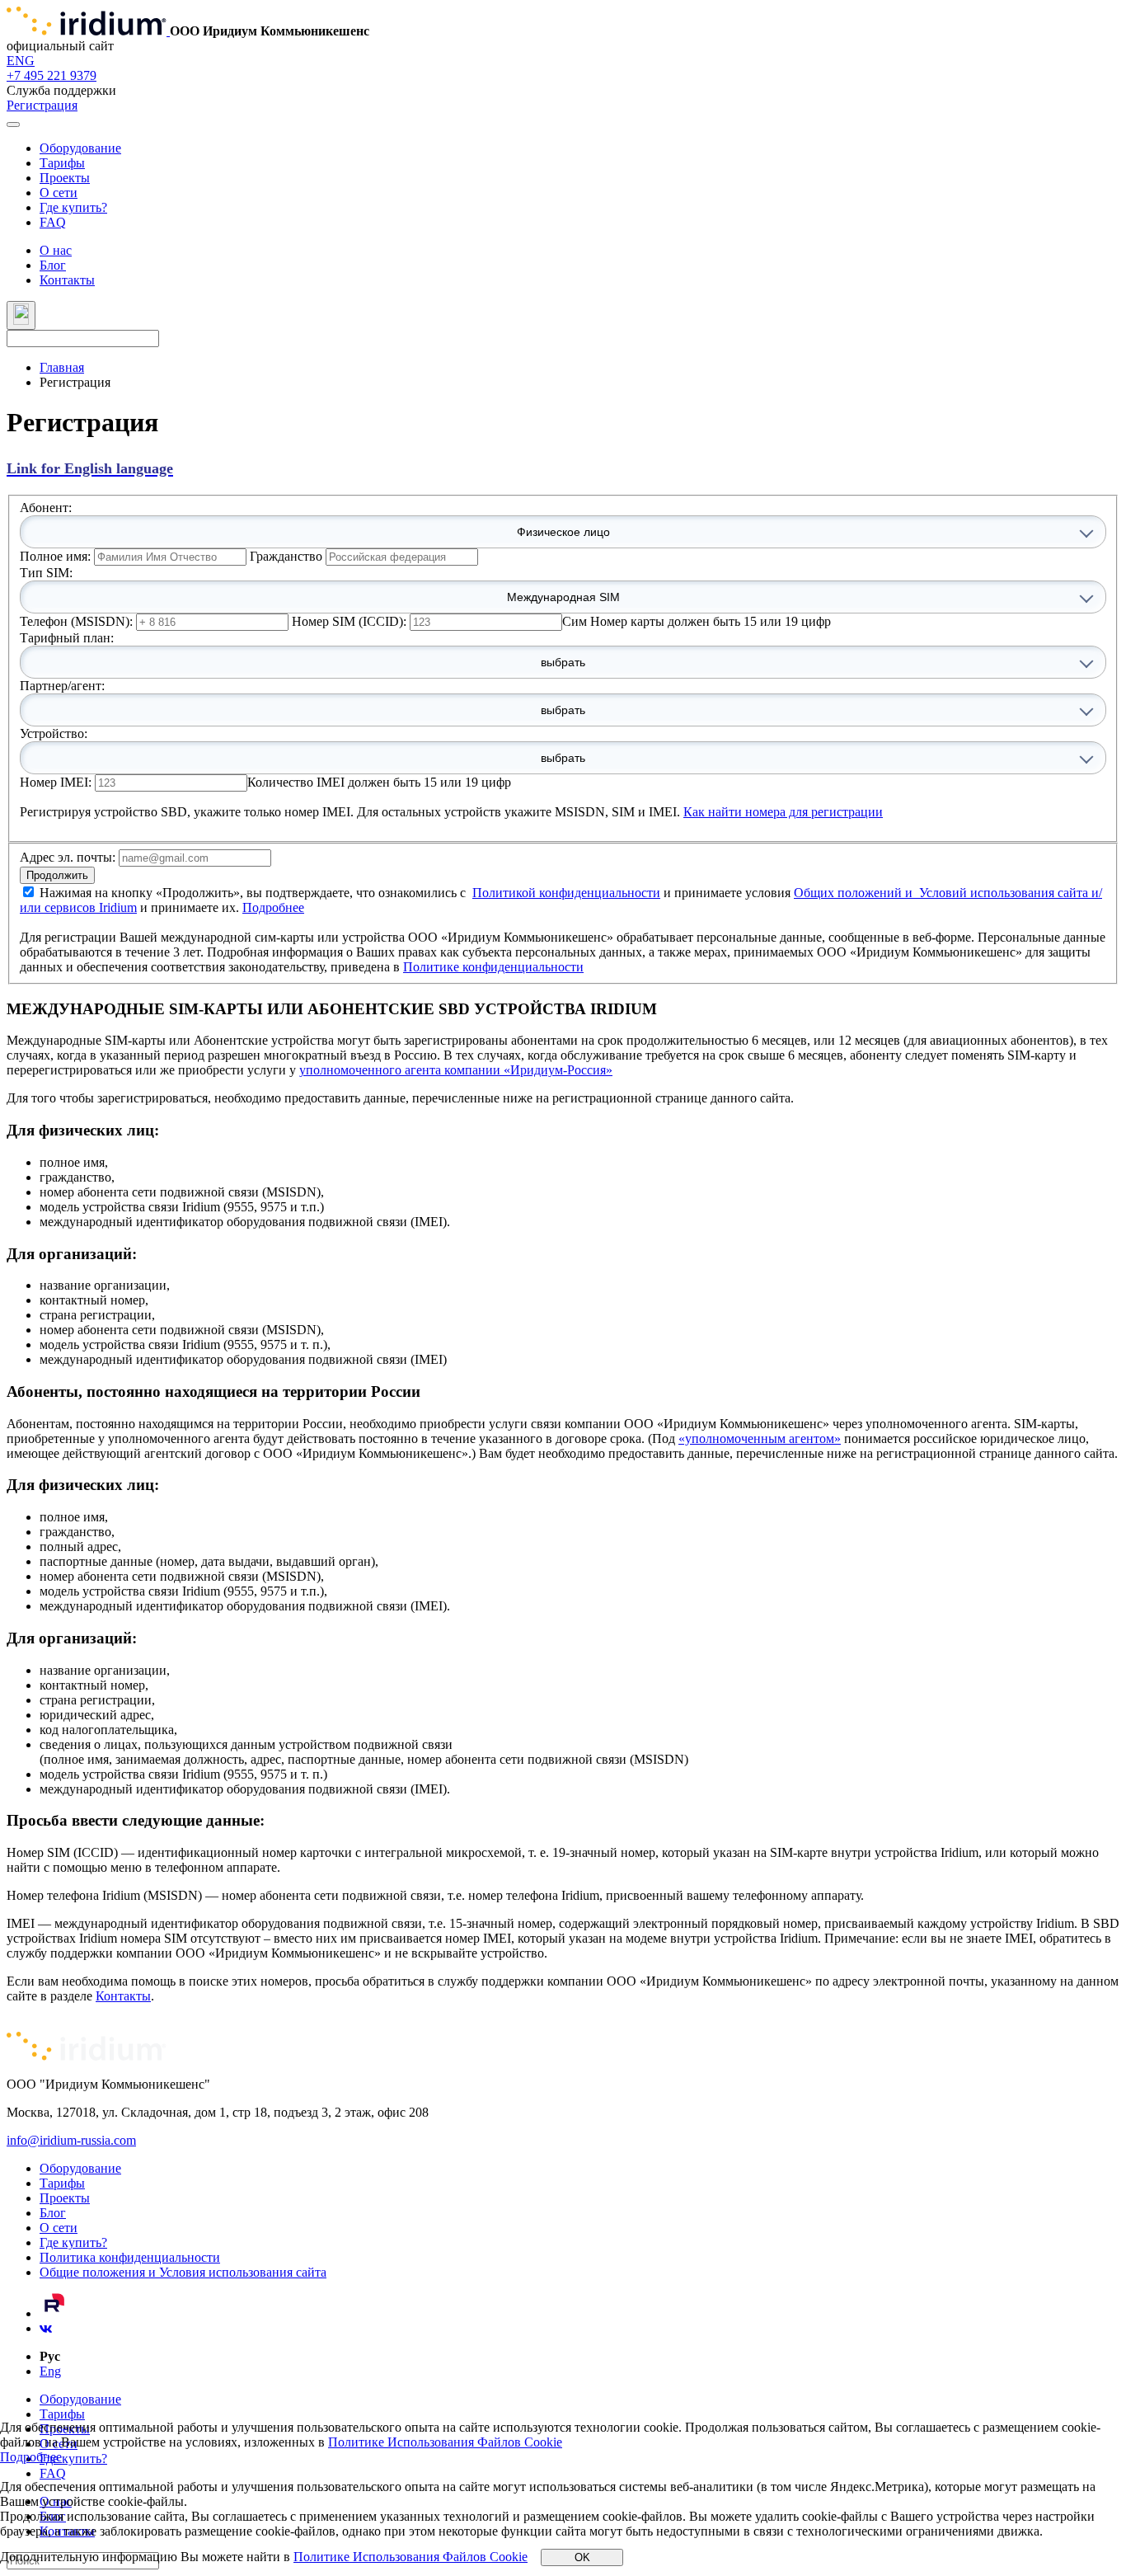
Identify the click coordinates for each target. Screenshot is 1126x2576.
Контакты (67, 280)
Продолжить (57, 875)
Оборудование (80, 148)
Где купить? (73, 207)
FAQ (53, 222)
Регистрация (42, 105)
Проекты (65, 178)
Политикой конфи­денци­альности (566, 893)
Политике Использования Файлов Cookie (445, 2442)
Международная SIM (563, 597)
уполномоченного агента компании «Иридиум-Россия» (456, 1070)
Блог (53, 265)
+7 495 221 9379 (52, 75)
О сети (59, 193)
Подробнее (273, 907)
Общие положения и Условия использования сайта (183, 2272)
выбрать (563, 662)
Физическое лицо (563, 532)
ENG (21, 61)
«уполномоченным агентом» (760, 1438)
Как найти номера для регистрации (783, 812)
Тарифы (62, 163)
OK (582, 2557)
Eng (50, 2371)
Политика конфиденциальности (130, 2257)
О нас (56, 250)
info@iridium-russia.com (71, 2140)
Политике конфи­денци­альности (493, 967)
